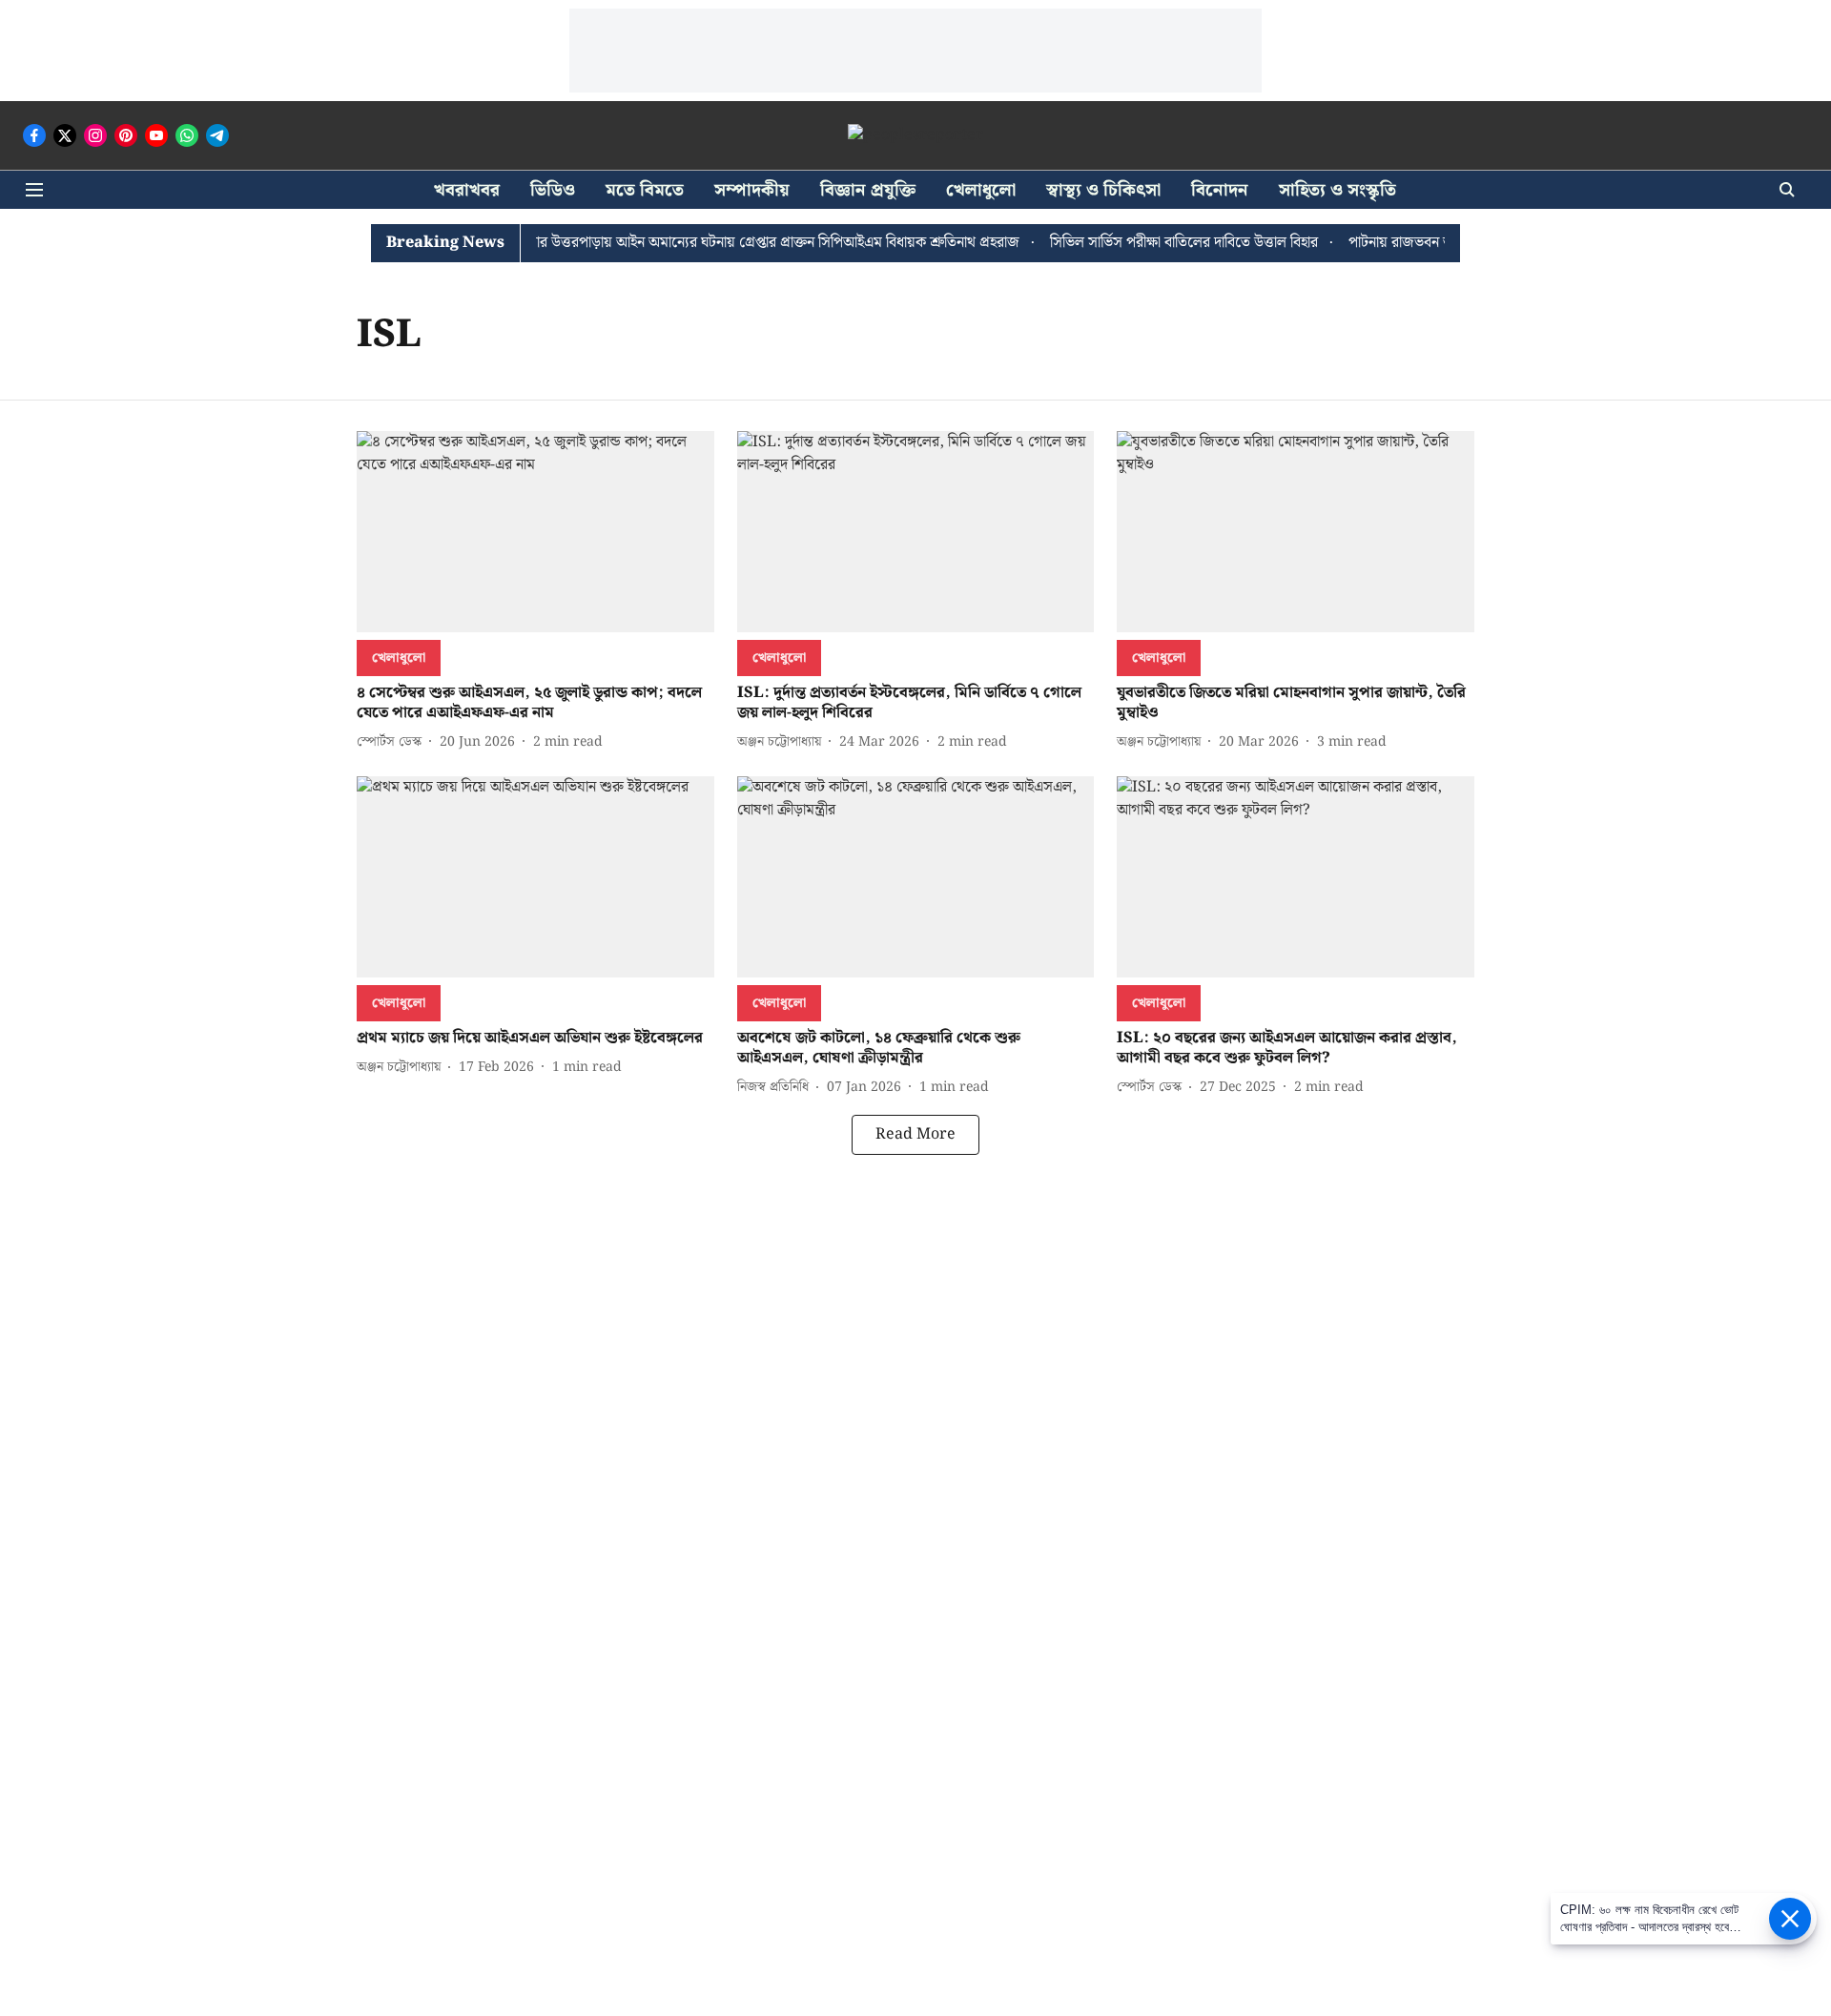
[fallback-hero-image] (535, 532)
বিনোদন (1220, 190)
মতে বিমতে (645, 190)
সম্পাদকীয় (752, 190)
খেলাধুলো (981, 190)
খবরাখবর (467, 190)
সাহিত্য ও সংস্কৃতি (1337, 190)
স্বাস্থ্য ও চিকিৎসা (1103, 190)
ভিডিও (553, 190)
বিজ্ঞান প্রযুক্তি (868, 190)
